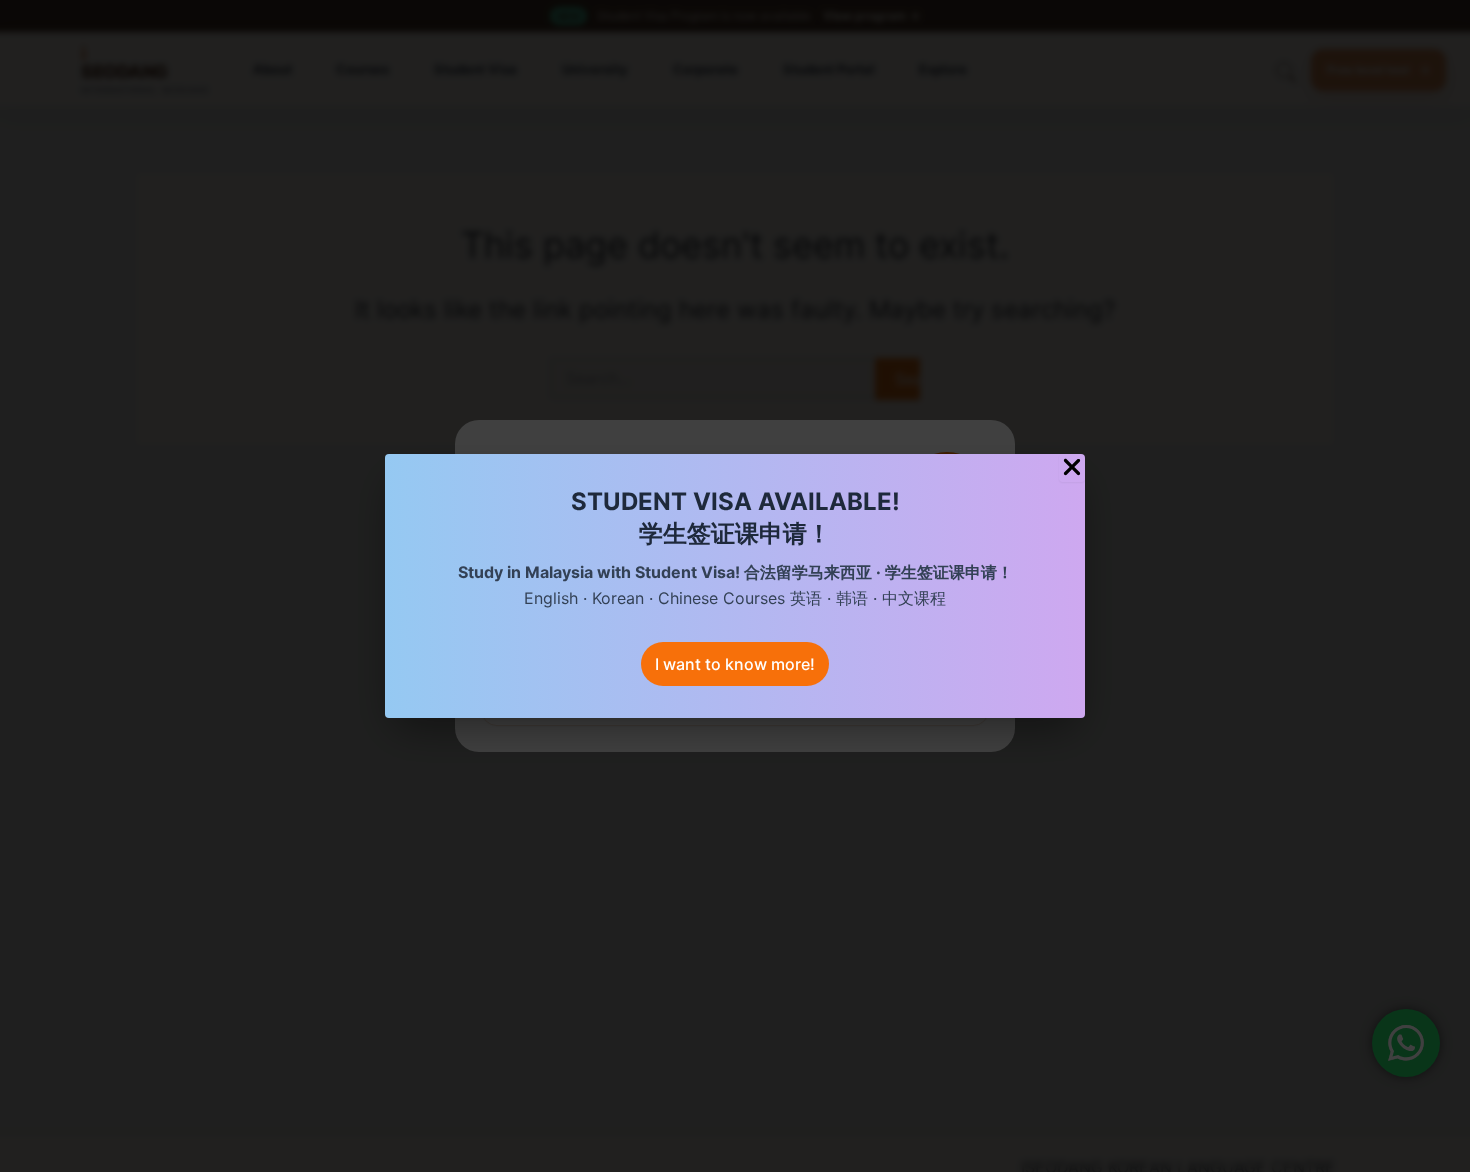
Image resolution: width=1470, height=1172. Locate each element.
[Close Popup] (1072, 468)
